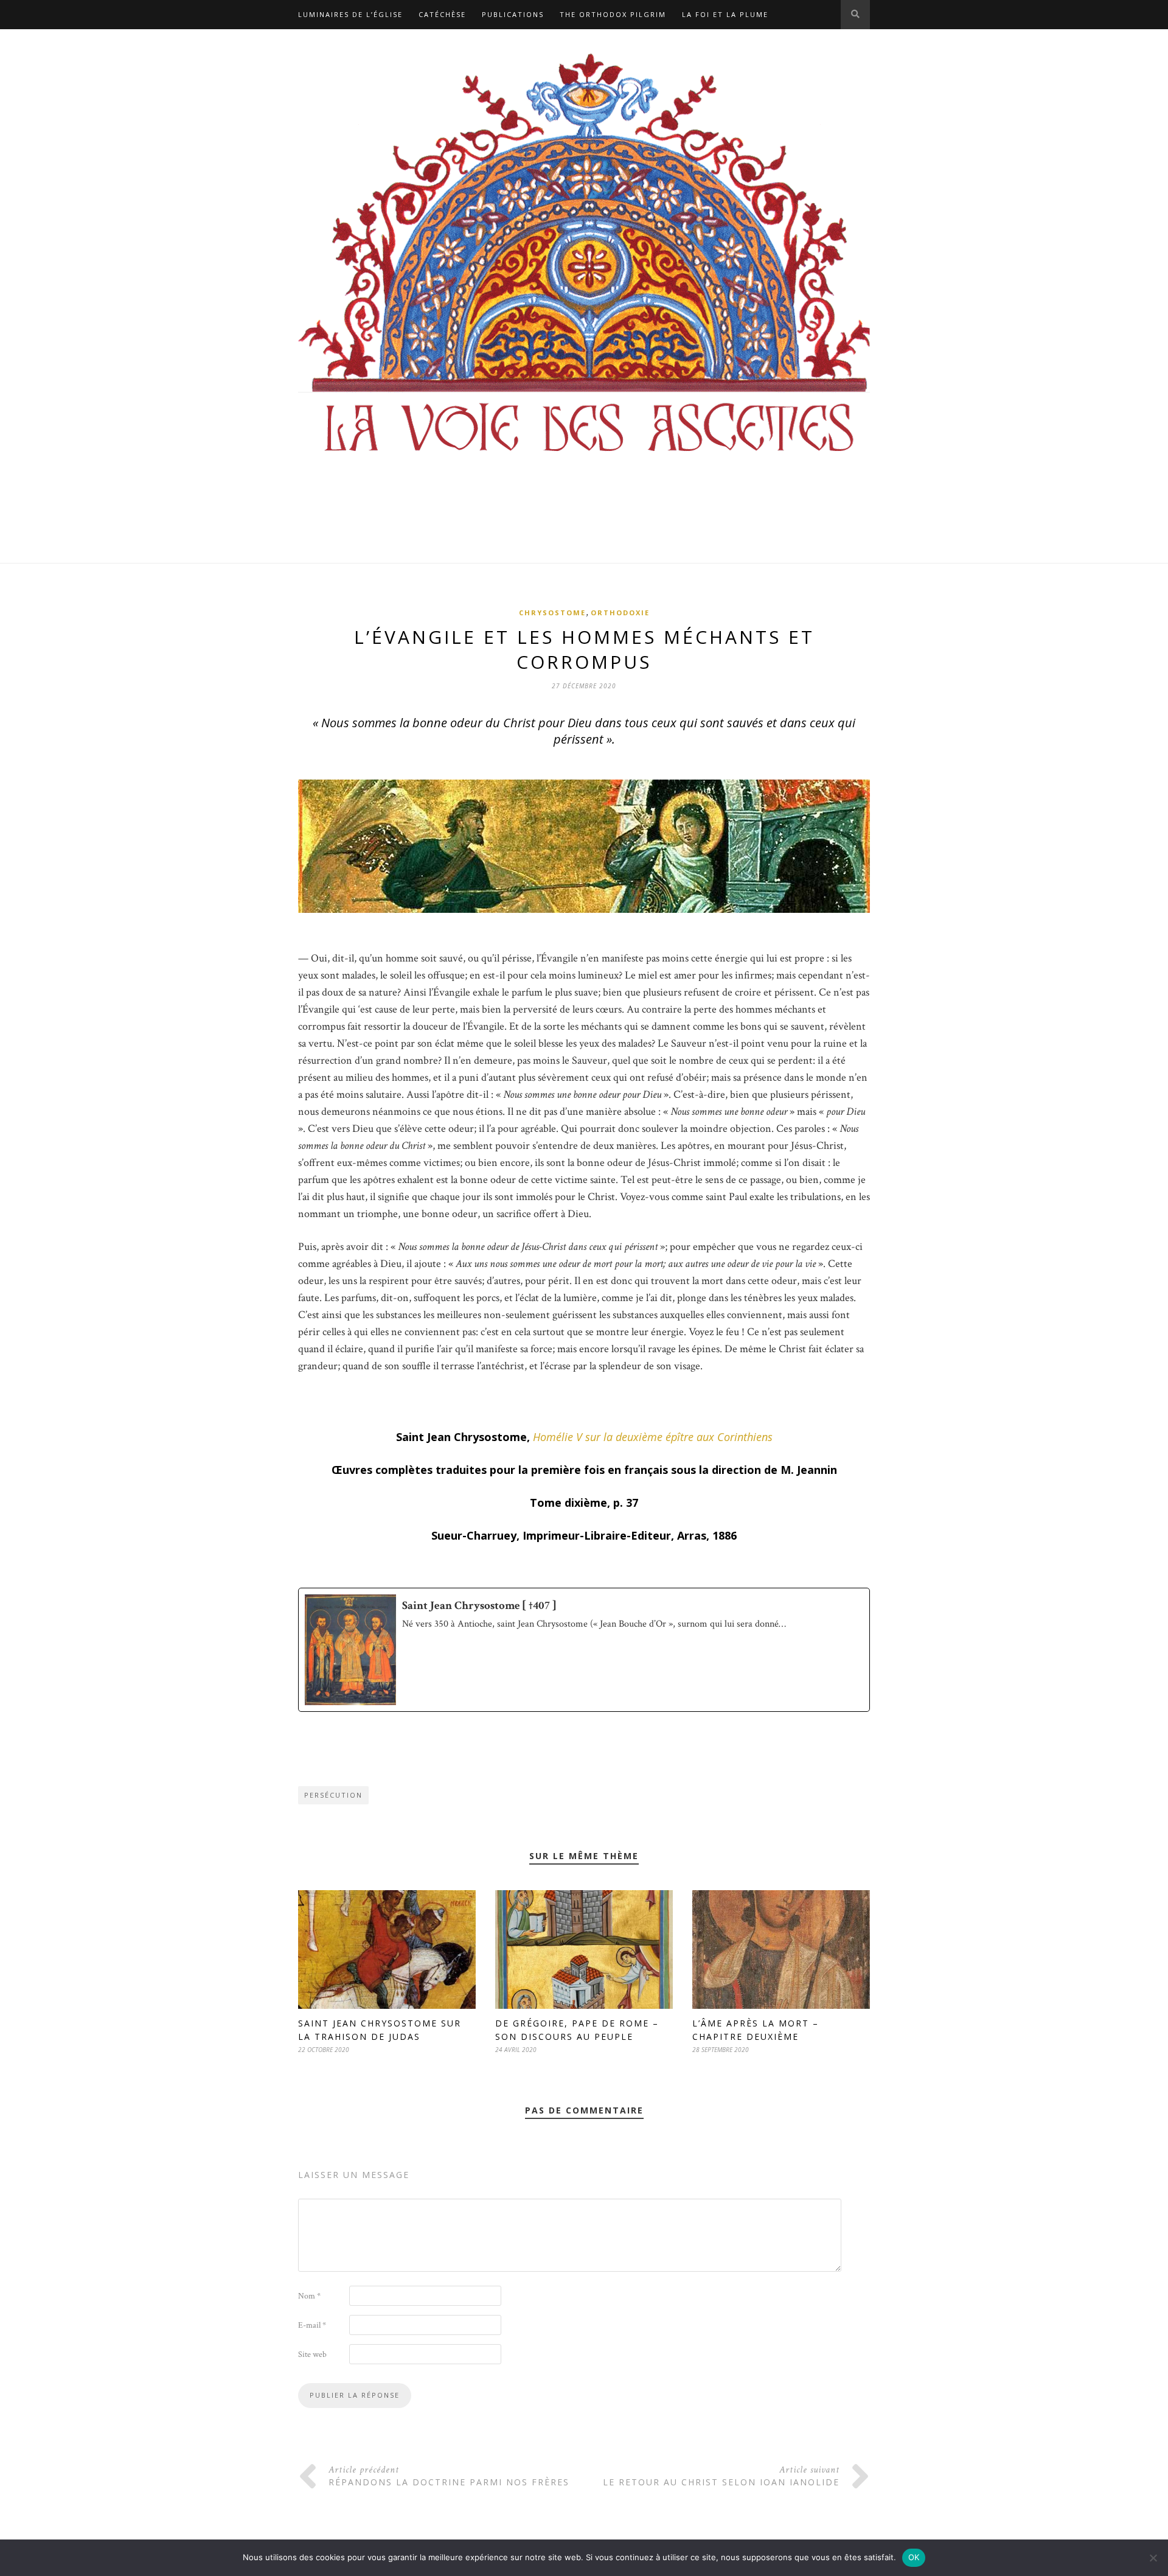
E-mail (312, 2325)
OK (914, 2557)
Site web (312, 2354)
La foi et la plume (725, 14)
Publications (513, 14)
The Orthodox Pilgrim (613, 14)
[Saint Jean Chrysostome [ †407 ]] (584, 1650)
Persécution (333, 1795)
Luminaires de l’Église (350, 14)
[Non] (1153, 2558)
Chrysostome (552, 613)
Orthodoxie (620, 613)
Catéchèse (442, 14)
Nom (309, 2296)
